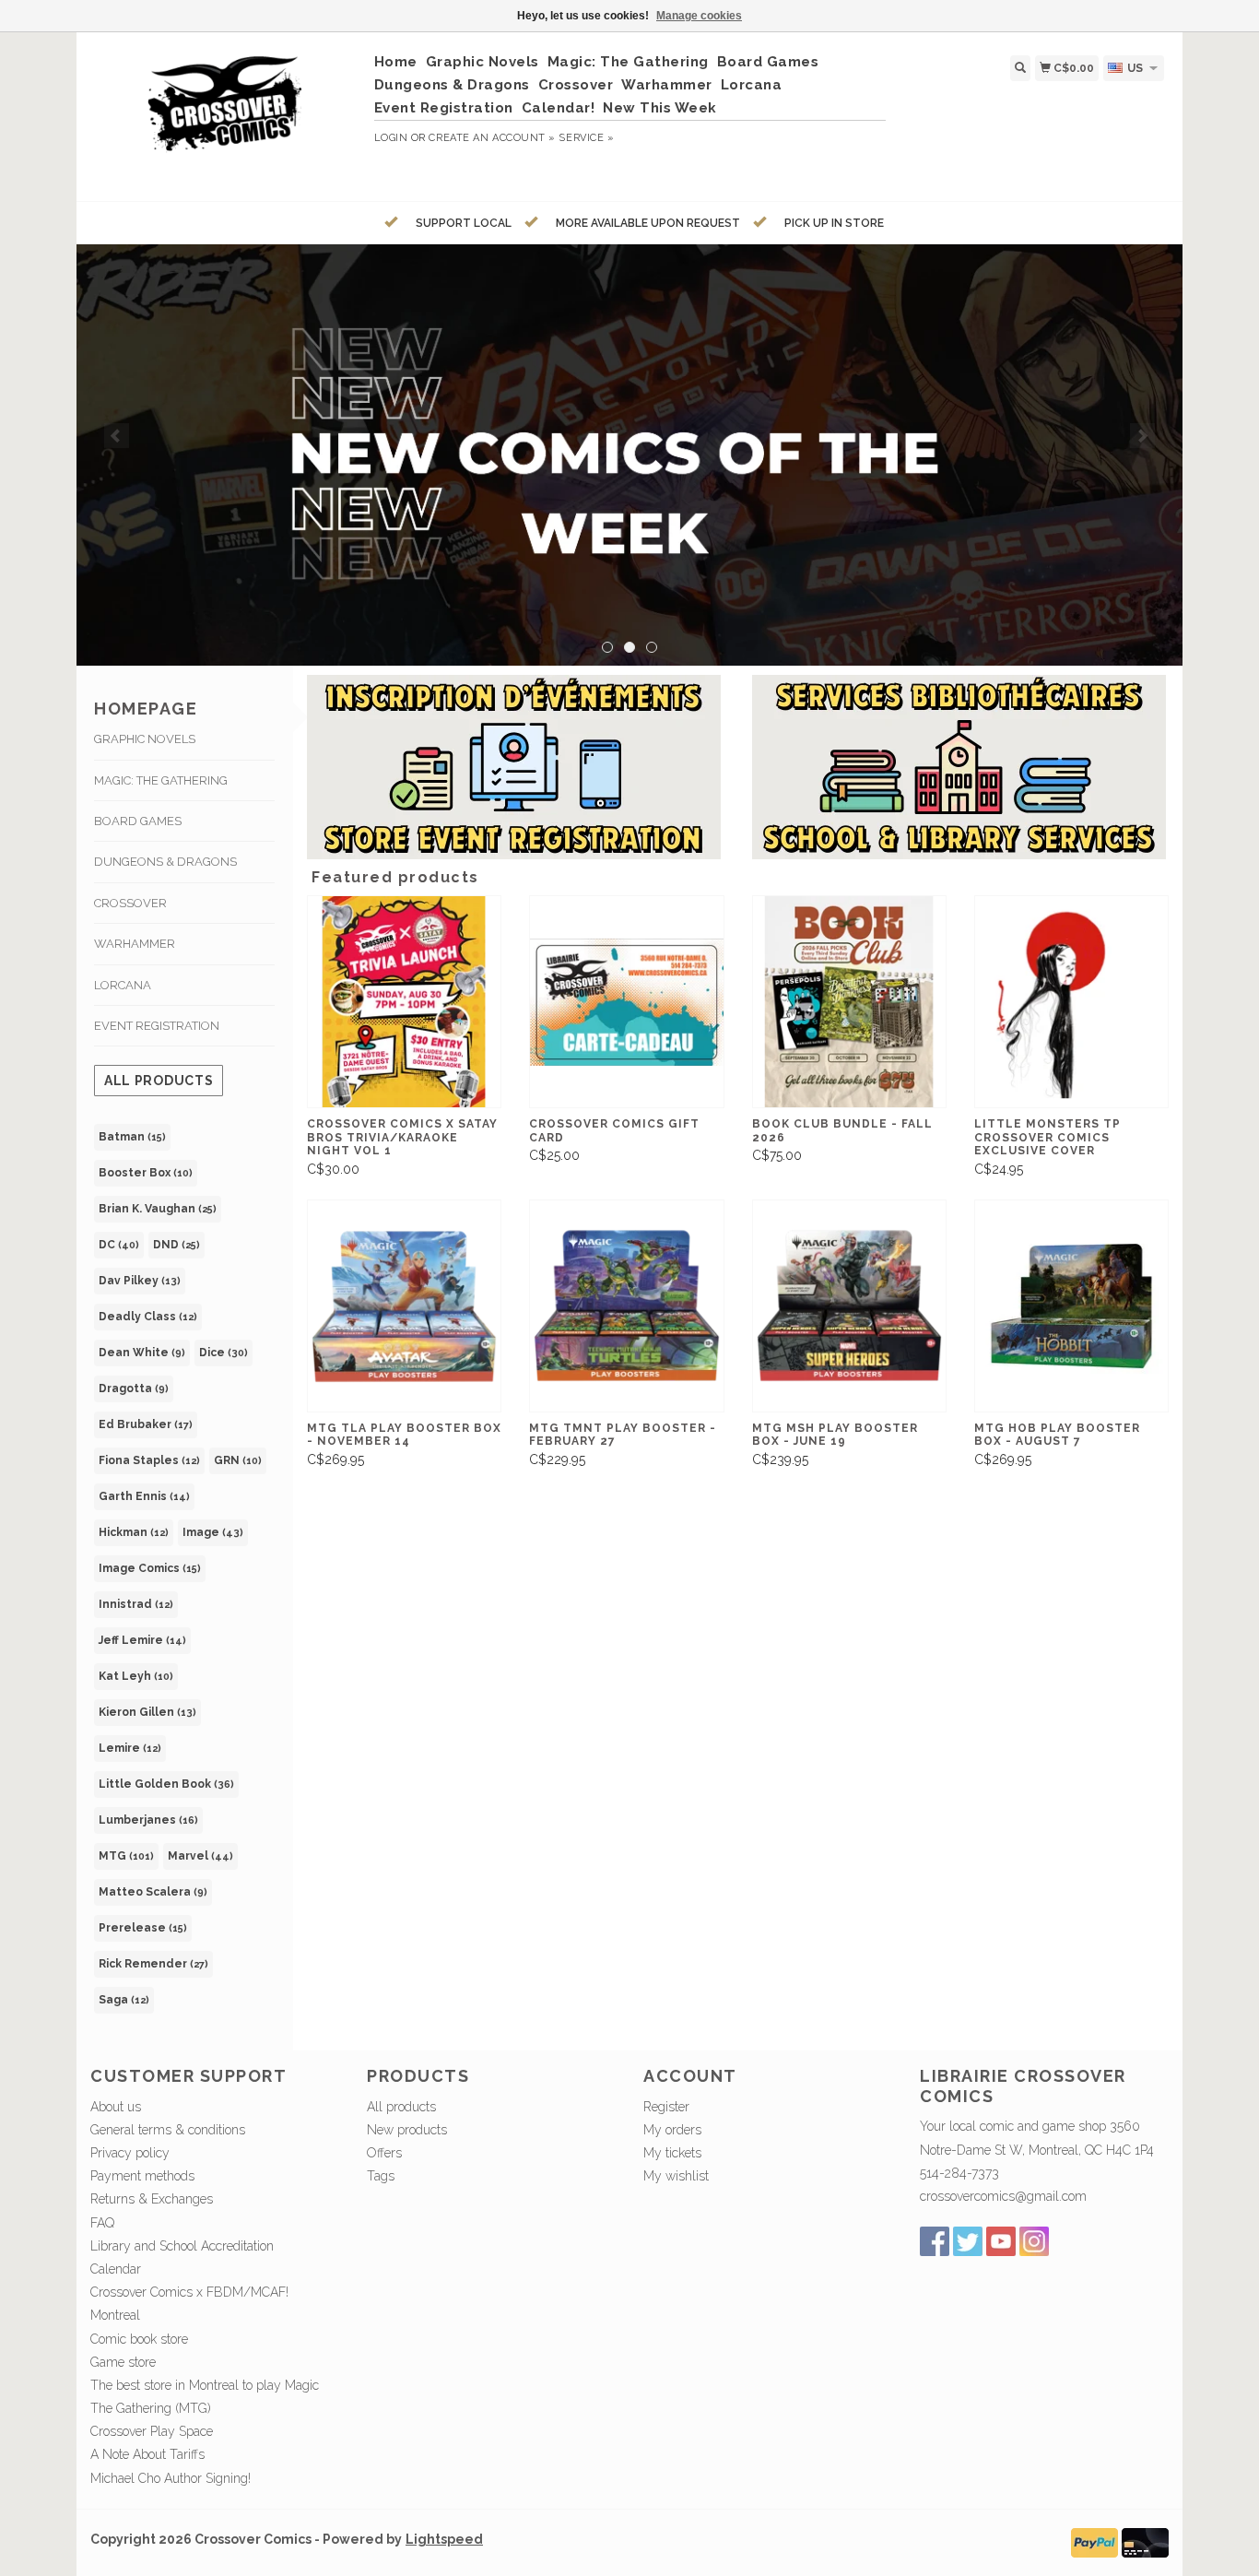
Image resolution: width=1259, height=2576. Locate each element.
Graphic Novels (482, 62)
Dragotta (134, 1388)
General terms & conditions (168, 2130)
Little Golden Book (166, 1784)
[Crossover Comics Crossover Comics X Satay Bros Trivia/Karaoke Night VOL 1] (404, 1002)
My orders (672, 2130)
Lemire (130, 1748)
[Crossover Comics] (225, 114)
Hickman (134, 1532)
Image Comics (150, 1568)
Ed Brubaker (146, 1424)
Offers (384, 2153)
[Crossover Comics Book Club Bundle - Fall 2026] (849, 1002)
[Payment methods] (1094, 2541)
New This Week (660, 108)
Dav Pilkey (140, 1281)
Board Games (768, 62)
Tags (381, 2176)
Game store (123, 2362)
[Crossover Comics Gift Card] (626, 1002)
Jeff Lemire (142, 1640)
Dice (224, 1353)
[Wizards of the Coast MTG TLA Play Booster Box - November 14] (404, 1306)
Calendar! (559, 108)
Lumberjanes (148, 1820)
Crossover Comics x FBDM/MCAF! (189, 2292)
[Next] (1142, 436)
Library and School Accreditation (182, 2246)
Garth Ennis (144, 1496)
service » (586, 138)
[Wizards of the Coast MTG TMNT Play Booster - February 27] (626, 1306)
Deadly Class (148, 1317)
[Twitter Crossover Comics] (968, 2241)
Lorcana (752, 85)
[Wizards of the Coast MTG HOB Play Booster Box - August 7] (1071, 1306)
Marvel (200, 1856)
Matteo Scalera (153, 1892)
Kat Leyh (136, 1676)
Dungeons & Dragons (452, 85)
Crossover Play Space (152, 2431)
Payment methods (142, 2176)
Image (213, 1532)
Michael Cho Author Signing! (171, 2478)
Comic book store (139, 2339)
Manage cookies (699, 16)
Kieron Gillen (147, 1712)
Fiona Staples (149, 1460)
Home (396, 62)
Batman (132, 1137)
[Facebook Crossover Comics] (935, 2241)
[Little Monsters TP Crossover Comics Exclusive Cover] (1071, 1002)
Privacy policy (130, 2153)
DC (119, 1245)
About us (116, 2107)
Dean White (142, 1353)
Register (666, 2107)
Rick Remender (153, 1964)
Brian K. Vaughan (158, 1209)
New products (407, 2130)
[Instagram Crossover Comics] (1034, 2241)
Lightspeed (444, 2539)
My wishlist (676, 2176)
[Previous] (117, 436)
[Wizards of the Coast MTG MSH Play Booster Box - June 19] (849, 1306)
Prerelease (143, 1928)
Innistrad (136, 1604)
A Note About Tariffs (147, 2454)
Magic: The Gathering (628, 62)
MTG (126, 1856)
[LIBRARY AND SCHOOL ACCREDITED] (629, 455)
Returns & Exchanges (152, 2199)
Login (391, 138)
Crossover (576, 85)
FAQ (102, 2223)
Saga (124, 2000)
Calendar (116, 2269)
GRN (238, 1460)
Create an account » (492, 138)
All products (159, 1081)
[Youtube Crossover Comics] (1001, 2241)
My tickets (672, 2153)
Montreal (115, 2315)
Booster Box (146, 1173)
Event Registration (444, 108)
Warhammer (667, 85)
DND (176, 1245)
